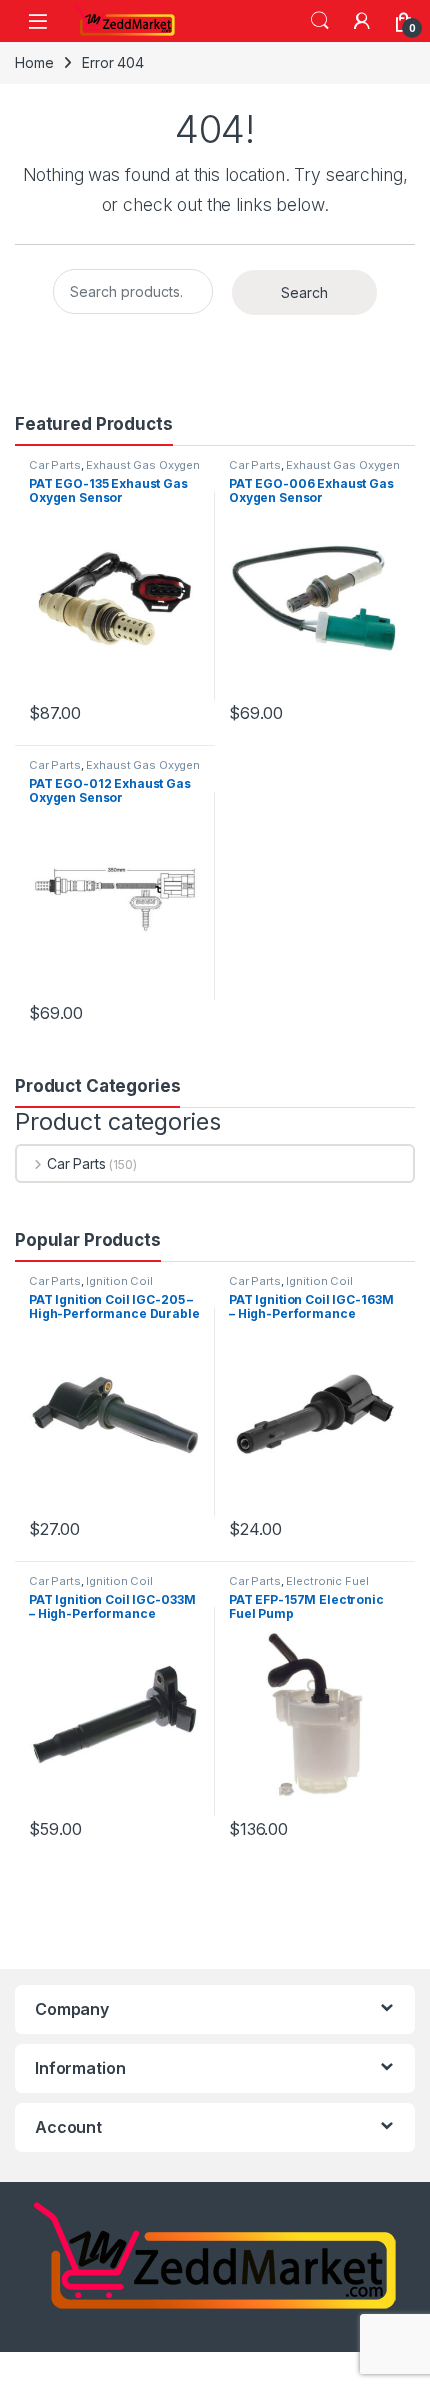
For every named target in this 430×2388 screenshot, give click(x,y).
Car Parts (55, 465)
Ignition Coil (119, 1281)
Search (320, 21)
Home (34, 62)
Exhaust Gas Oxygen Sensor (114, 471)
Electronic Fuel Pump (298, 1587)
